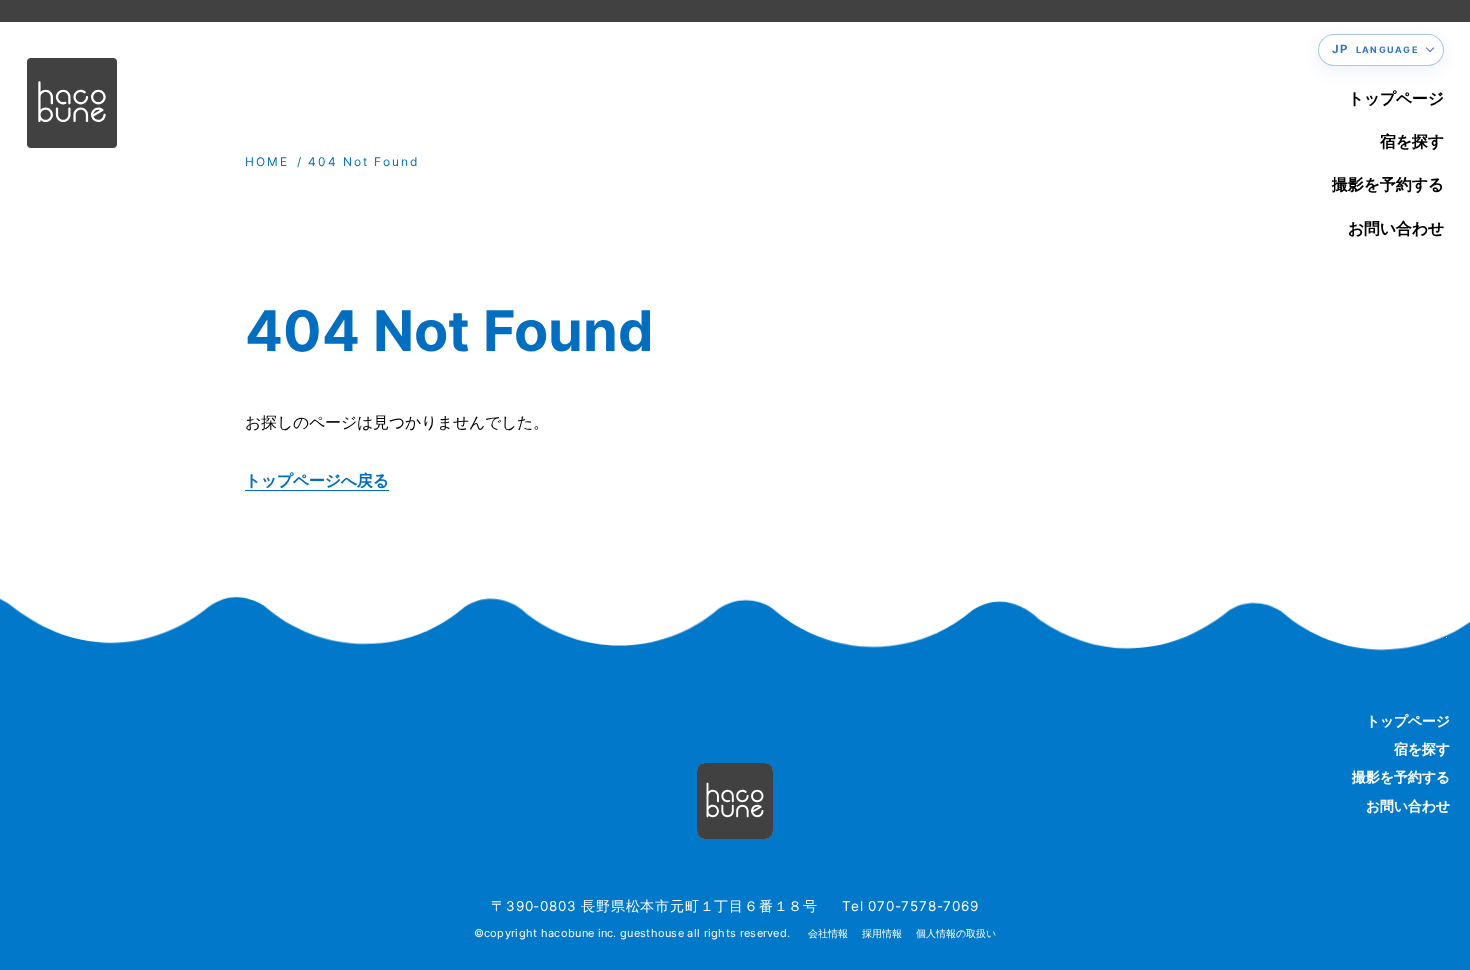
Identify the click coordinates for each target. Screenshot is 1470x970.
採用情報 (882, 933)
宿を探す (1412, 141)
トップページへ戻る (317, 480)
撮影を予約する (1388, 184)
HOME (267, 161)
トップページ (1396, 98)
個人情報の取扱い (956, 933)
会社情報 (828, 933)
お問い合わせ (1396, 228)
